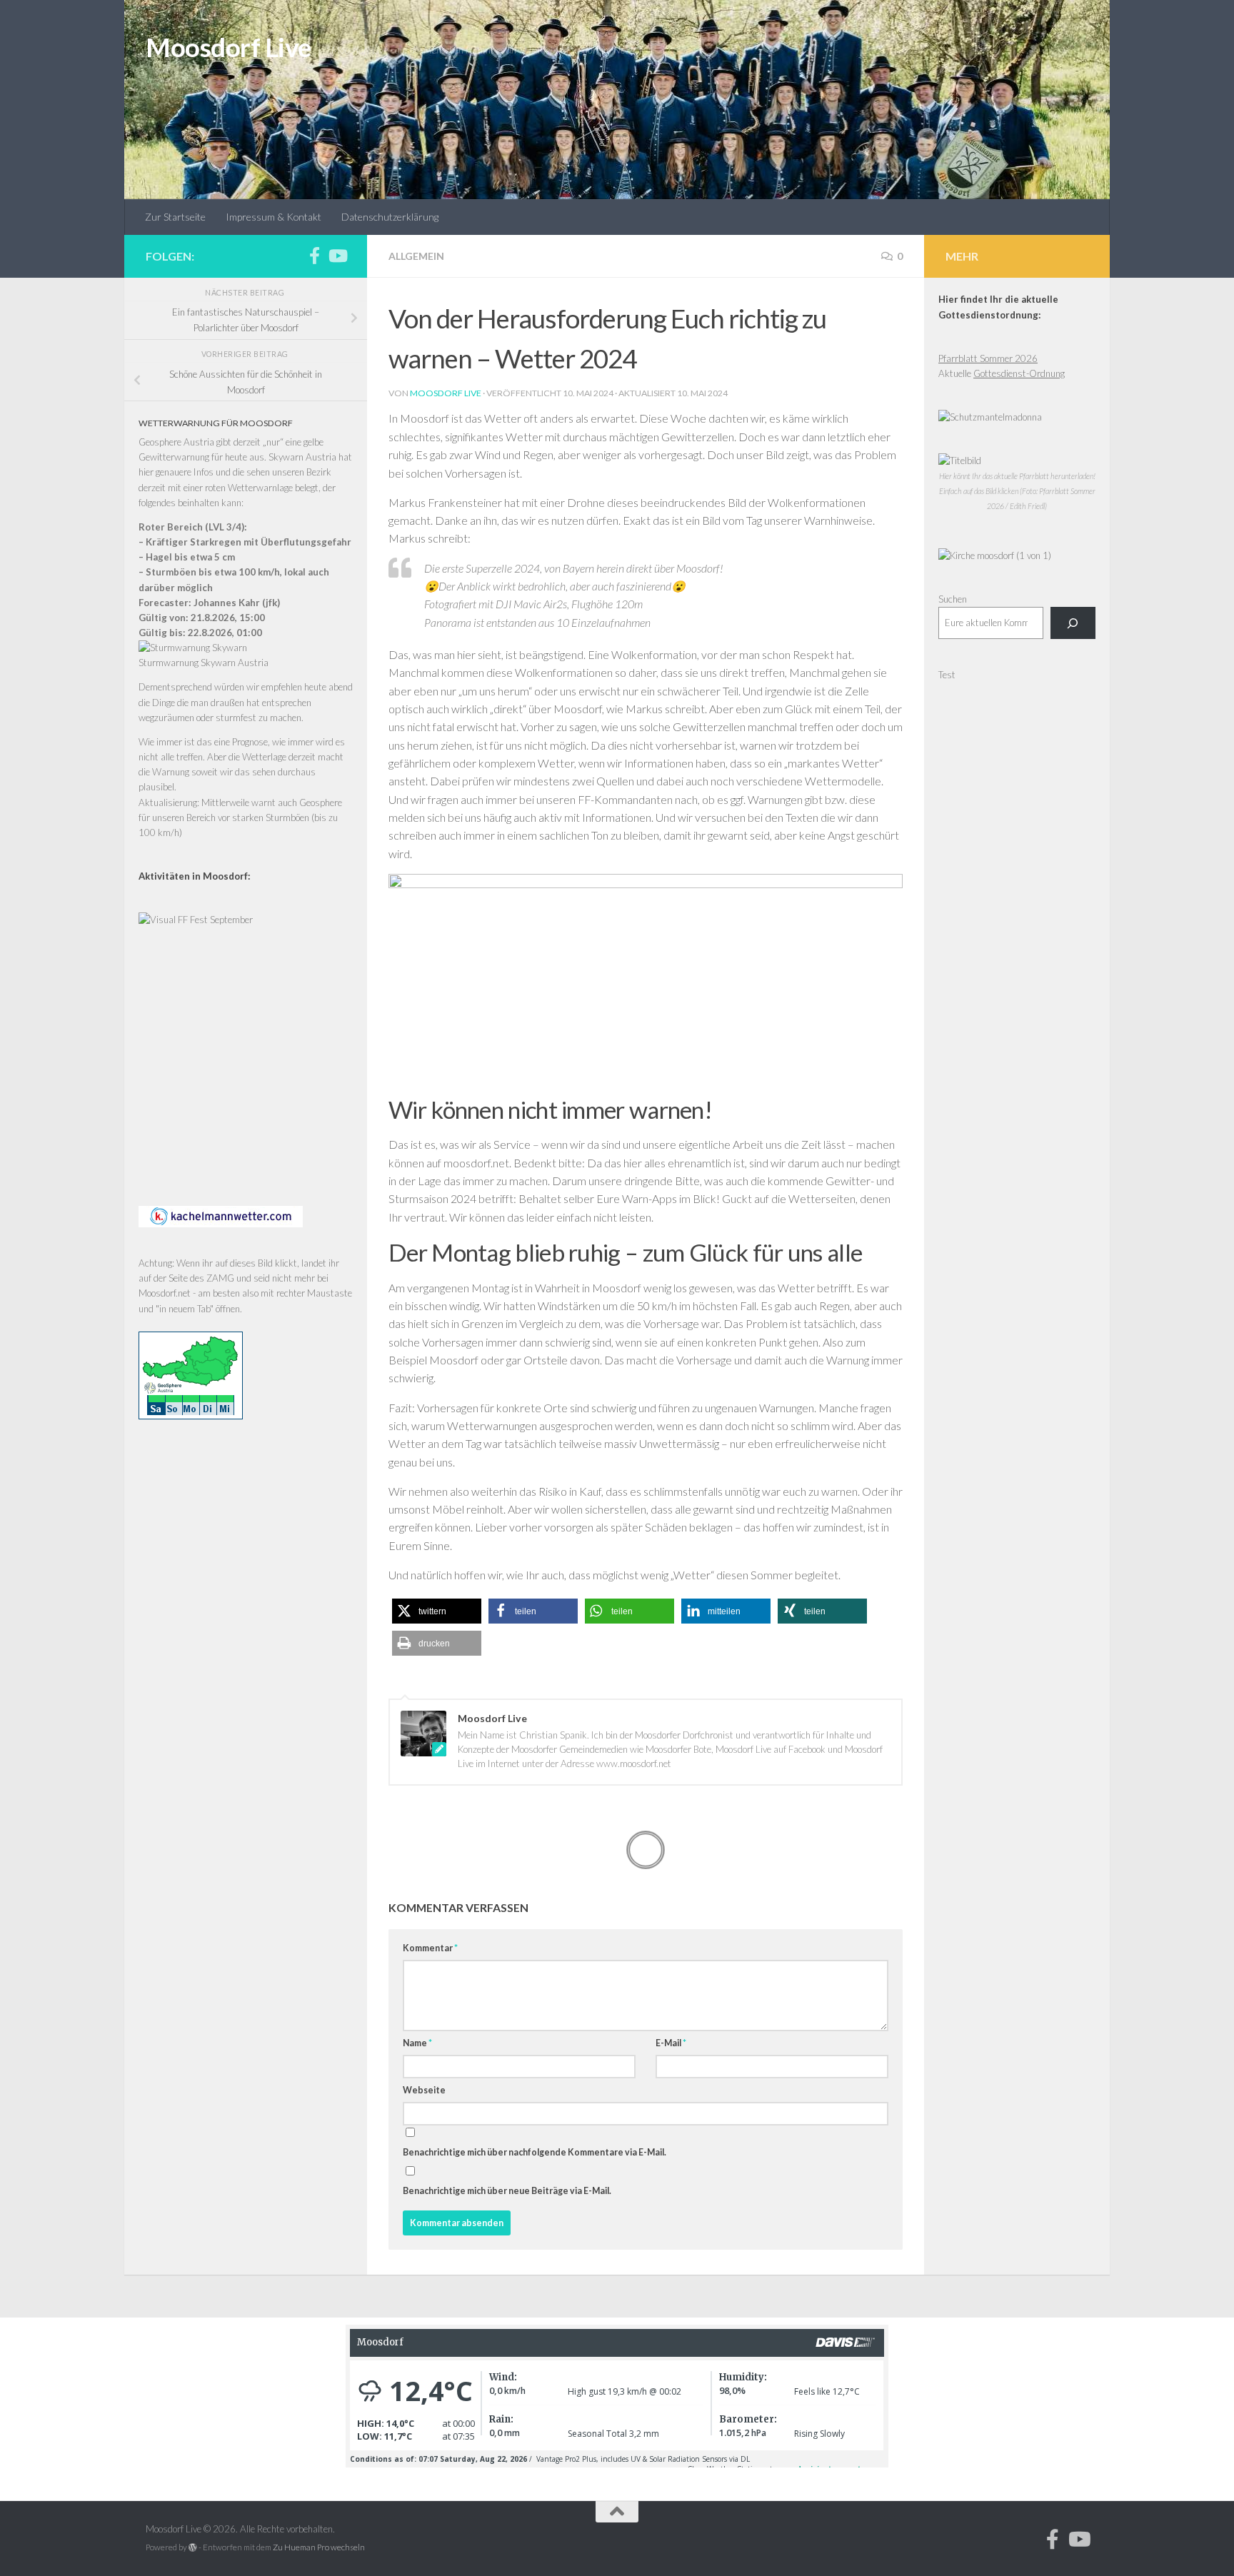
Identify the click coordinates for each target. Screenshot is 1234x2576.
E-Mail (671, 2043)
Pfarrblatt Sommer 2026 (988, 358)
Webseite (424, 2090)
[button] (437, 1611)
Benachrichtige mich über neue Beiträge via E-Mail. (507, 2191)
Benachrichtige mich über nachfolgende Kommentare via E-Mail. (535, 2152)
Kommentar (430, 1948)
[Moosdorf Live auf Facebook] (314, 256)
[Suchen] (1073, 623)
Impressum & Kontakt (274, 217)
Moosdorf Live (229, 47)
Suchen (953, 599)
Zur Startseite (175, 217)
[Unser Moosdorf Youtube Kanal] (337, 256)
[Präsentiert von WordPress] (193, 2547)
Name (417, 2043)
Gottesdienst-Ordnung (1019, 373)
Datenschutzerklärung (390, 217)
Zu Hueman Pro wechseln (319, 2547)
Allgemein (416, 256)
